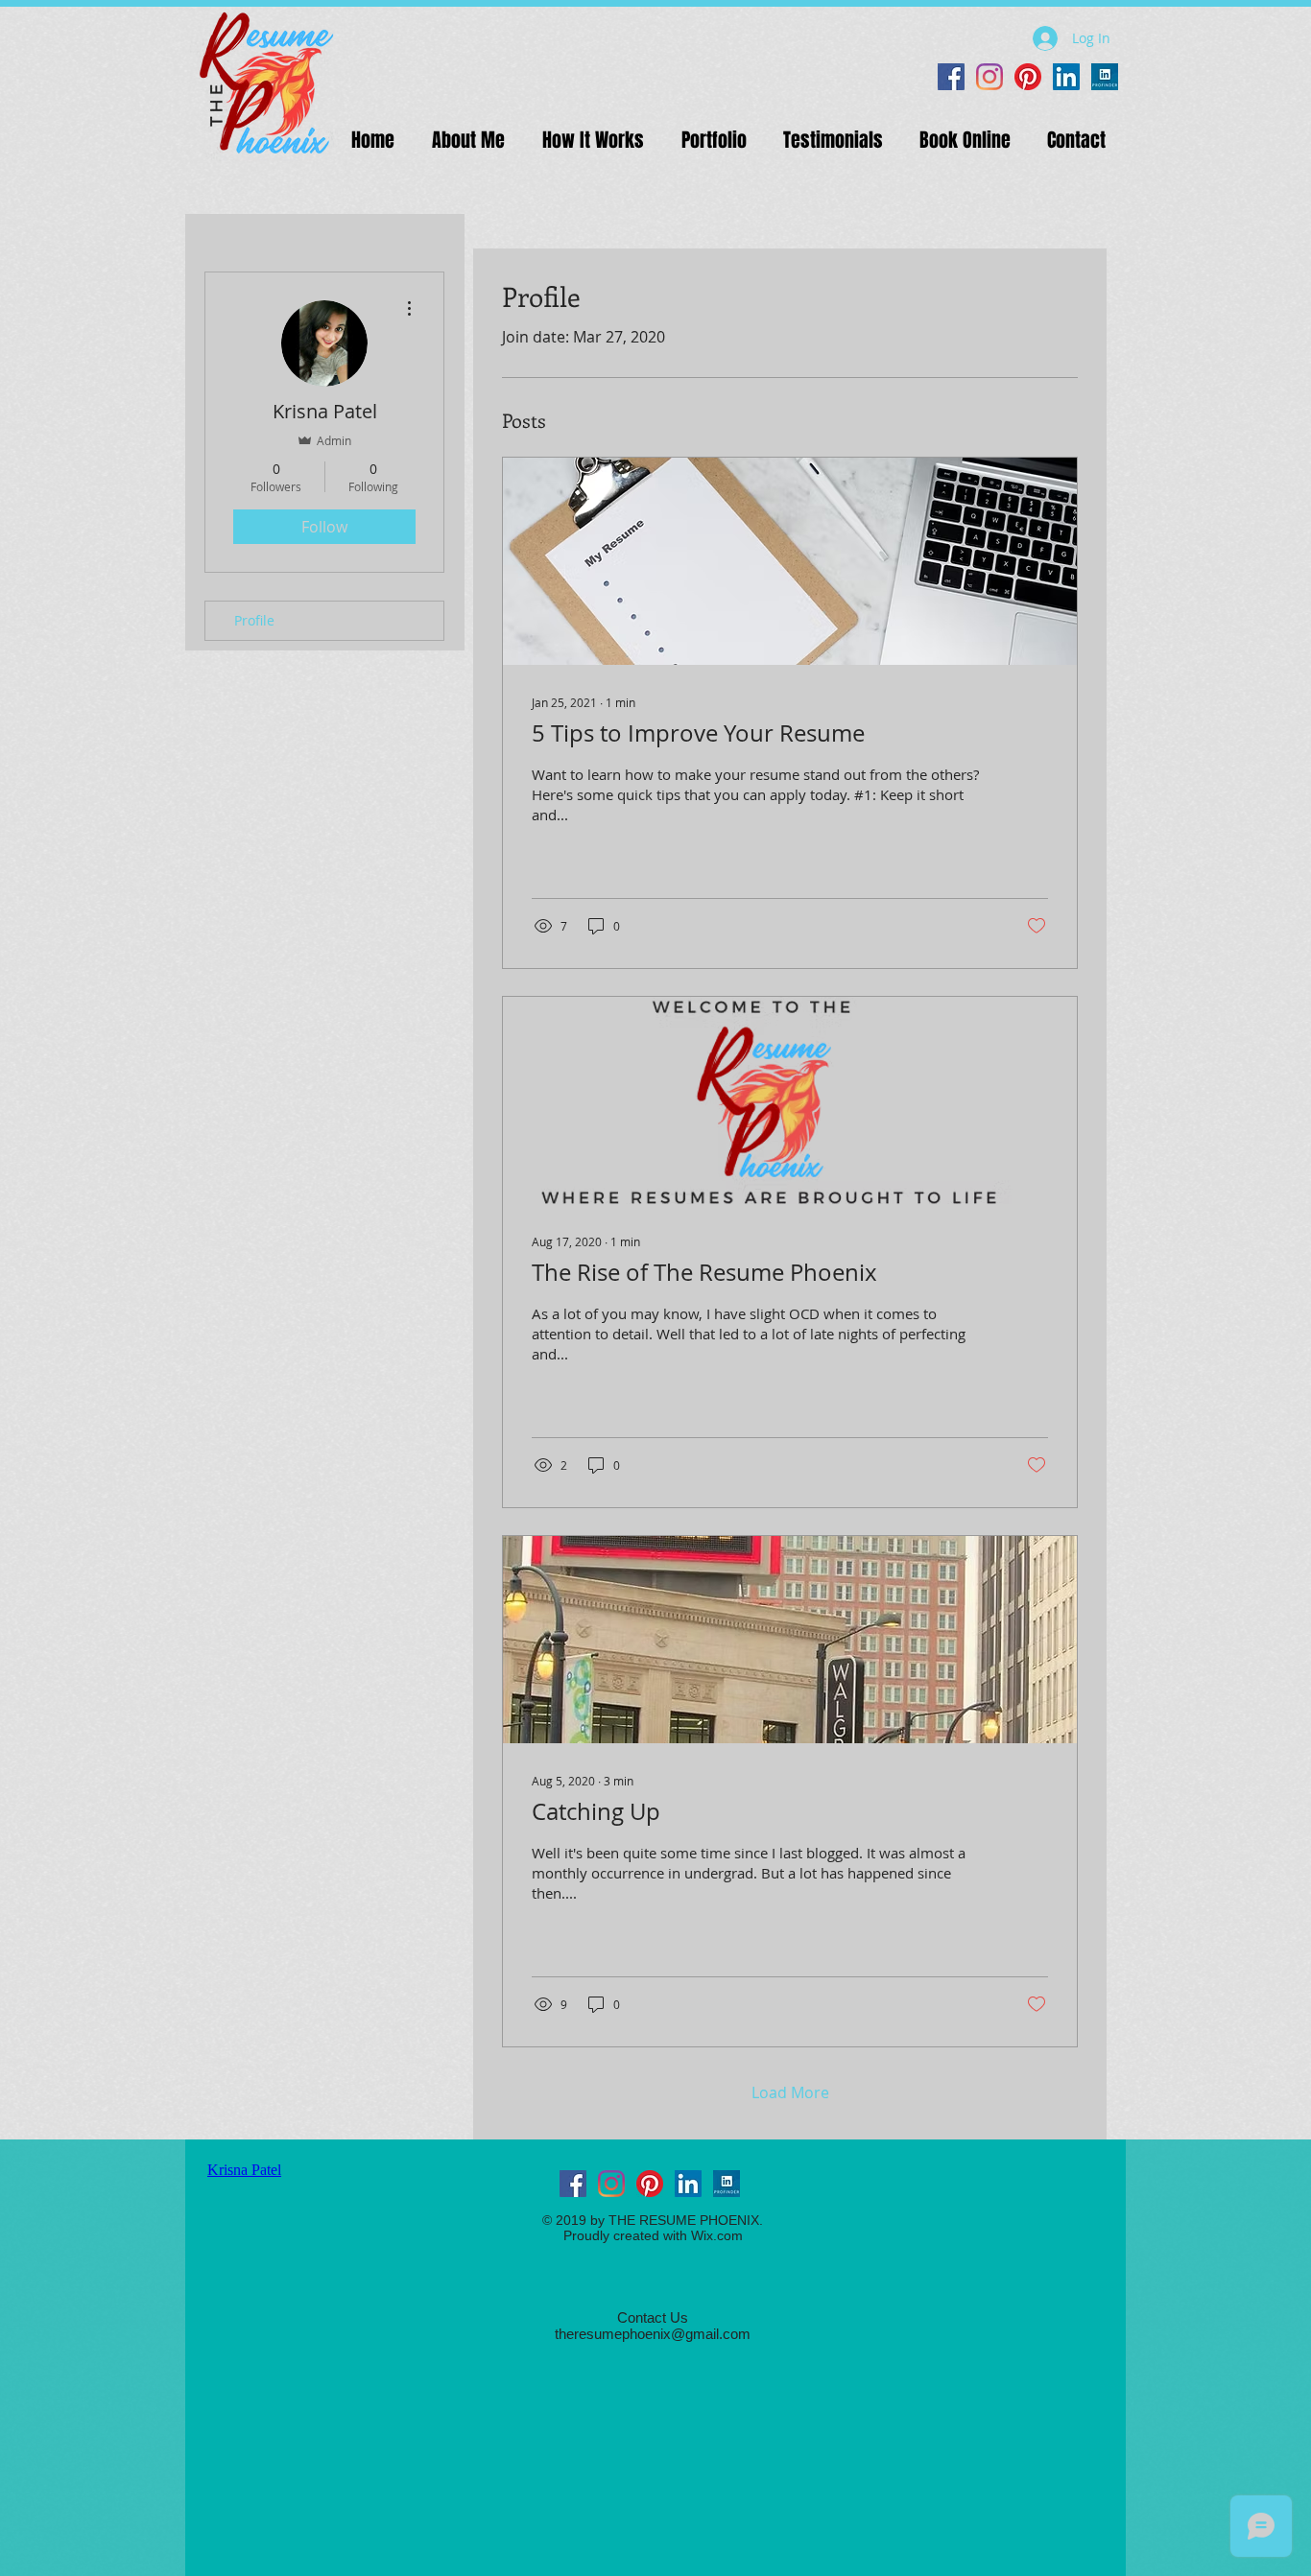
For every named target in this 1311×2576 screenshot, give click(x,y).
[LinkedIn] (1066, 77)
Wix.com (717, 2235)
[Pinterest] (1028, 77)
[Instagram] (989, 77)
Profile (254, 620)
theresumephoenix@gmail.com (653, 2334)
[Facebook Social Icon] (951, 77)
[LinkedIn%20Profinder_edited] (1105, 77)
